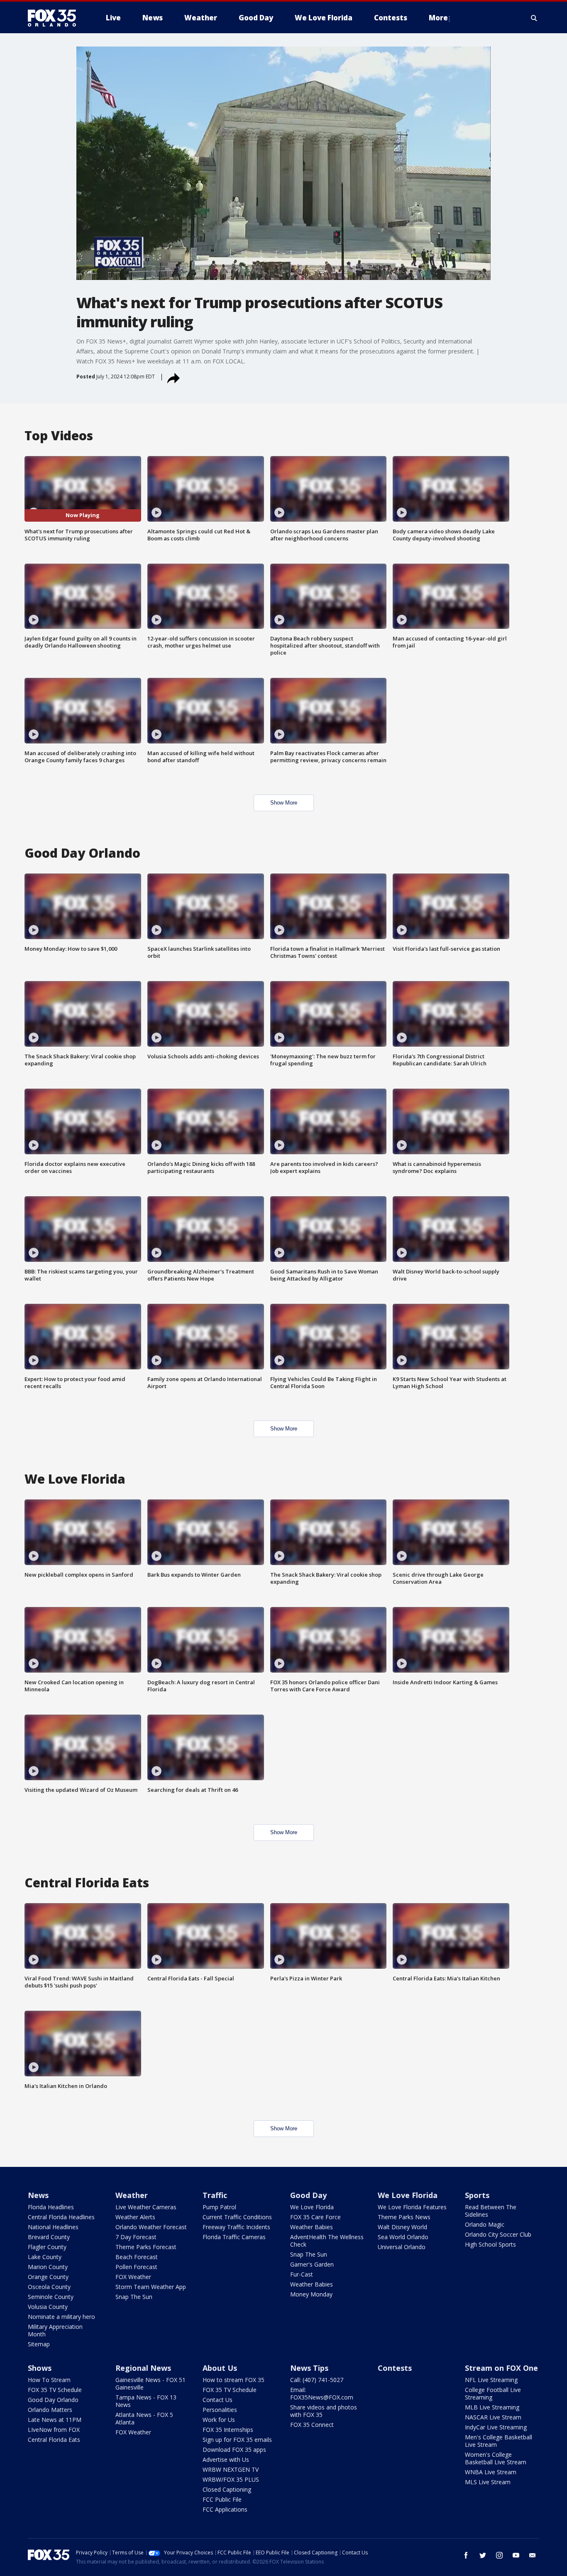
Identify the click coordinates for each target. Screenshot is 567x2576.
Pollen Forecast (136, 2267)
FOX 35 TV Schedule (55, 2390)
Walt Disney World (402, 2227)
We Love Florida (312, 2207)
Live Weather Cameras (146, 2207)
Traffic (215, 2195)
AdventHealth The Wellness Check (327, 2241)
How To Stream (49, 2380)
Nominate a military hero (61, 2317)
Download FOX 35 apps (234, 2450)
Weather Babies (312, 2227)
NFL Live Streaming (491, 2380)
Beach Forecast (137, 2257)
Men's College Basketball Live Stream (499, 2441)
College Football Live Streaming (493, 2393)
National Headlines (53, 2227)
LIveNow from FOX (54, 2430)
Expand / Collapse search (534, 18)
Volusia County (48, 2307)
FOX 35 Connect (312, 2425)
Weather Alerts (135, 2217)
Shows (40, 2368)
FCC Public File (222, 2499)
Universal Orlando (402, 2247)
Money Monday (311, 2294)
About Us (220, 2368)
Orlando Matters (50, 2410)
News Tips (309, 2368)
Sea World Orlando (403, 2237)
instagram (499, 2555)
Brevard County (49, 2237)
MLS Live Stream (488, 2482)
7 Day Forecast (136, 2237)
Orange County (48, 2277)
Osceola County (49, 2287)
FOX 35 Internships (228, 2430)
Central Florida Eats (54, 2440)
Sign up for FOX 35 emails (237, 2440)
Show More (284, 803)
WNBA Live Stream (491, 2472)
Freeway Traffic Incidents (236, 2227)
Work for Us (219, 2420)
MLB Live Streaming (492, 2407)
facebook (466, 2555)
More (438, 18)
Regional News (143, 2368)
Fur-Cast (302, 2274)
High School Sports (490, 2244)
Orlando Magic (485, 2224)
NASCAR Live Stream (493, 2417)
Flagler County (47, 2247)
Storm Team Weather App (151, 2287)
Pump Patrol (219, 2207)
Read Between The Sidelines (491, 2211)
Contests (395, 2368)
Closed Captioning (227, 2489)
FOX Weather (133, 2277)
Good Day (308, 2195)
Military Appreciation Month (55, 2330)
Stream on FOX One (501, 2368)
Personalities (220, 2410)
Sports (477, 2195)
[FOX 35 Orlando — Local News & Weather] (55, 18)
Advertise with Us (226, 2459)
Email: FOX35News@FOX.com (322, 2393)
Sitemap (39, 2344)
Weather (132, 2195)
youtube (516, 2555)
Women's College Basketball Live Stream (496, 2458)
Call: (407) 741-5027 (317, 2380)
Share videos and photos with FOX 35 (324, 2411)
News (38, 2195)
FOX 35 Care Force (315, 2217)
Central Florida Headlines (61, 2217)
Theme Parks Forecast (146, 2247)
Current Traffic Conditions (237, 2217)
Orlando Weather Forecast (151, 2227)
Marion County (48, 2267)
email (533, 2555)
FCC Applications (225, 2509)
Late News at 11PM (55, 2420)
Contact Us (218, 2400)
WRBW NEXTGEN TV (231, 2469)
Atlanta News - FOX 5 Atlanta (144, 2418)
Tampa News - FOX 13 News (146, 2401)
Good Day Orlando (53, 2400)
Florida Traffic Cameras (234, 2237)
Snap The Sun (134, 2297)
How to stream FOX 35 (233, 2380)
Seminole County (51, 2297)
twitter (483, 2555)
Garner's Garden (312, 2264)
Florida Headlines (51, 2207)
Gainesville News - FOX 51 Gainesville (150, 2383)
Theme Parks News (404, 2217)
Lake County (45, 2257)
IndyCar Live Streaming (496, 2427)
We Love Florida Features (412, 2207)
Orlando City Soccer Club (498, 2234)
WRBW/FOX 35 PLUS (231, 2479)
